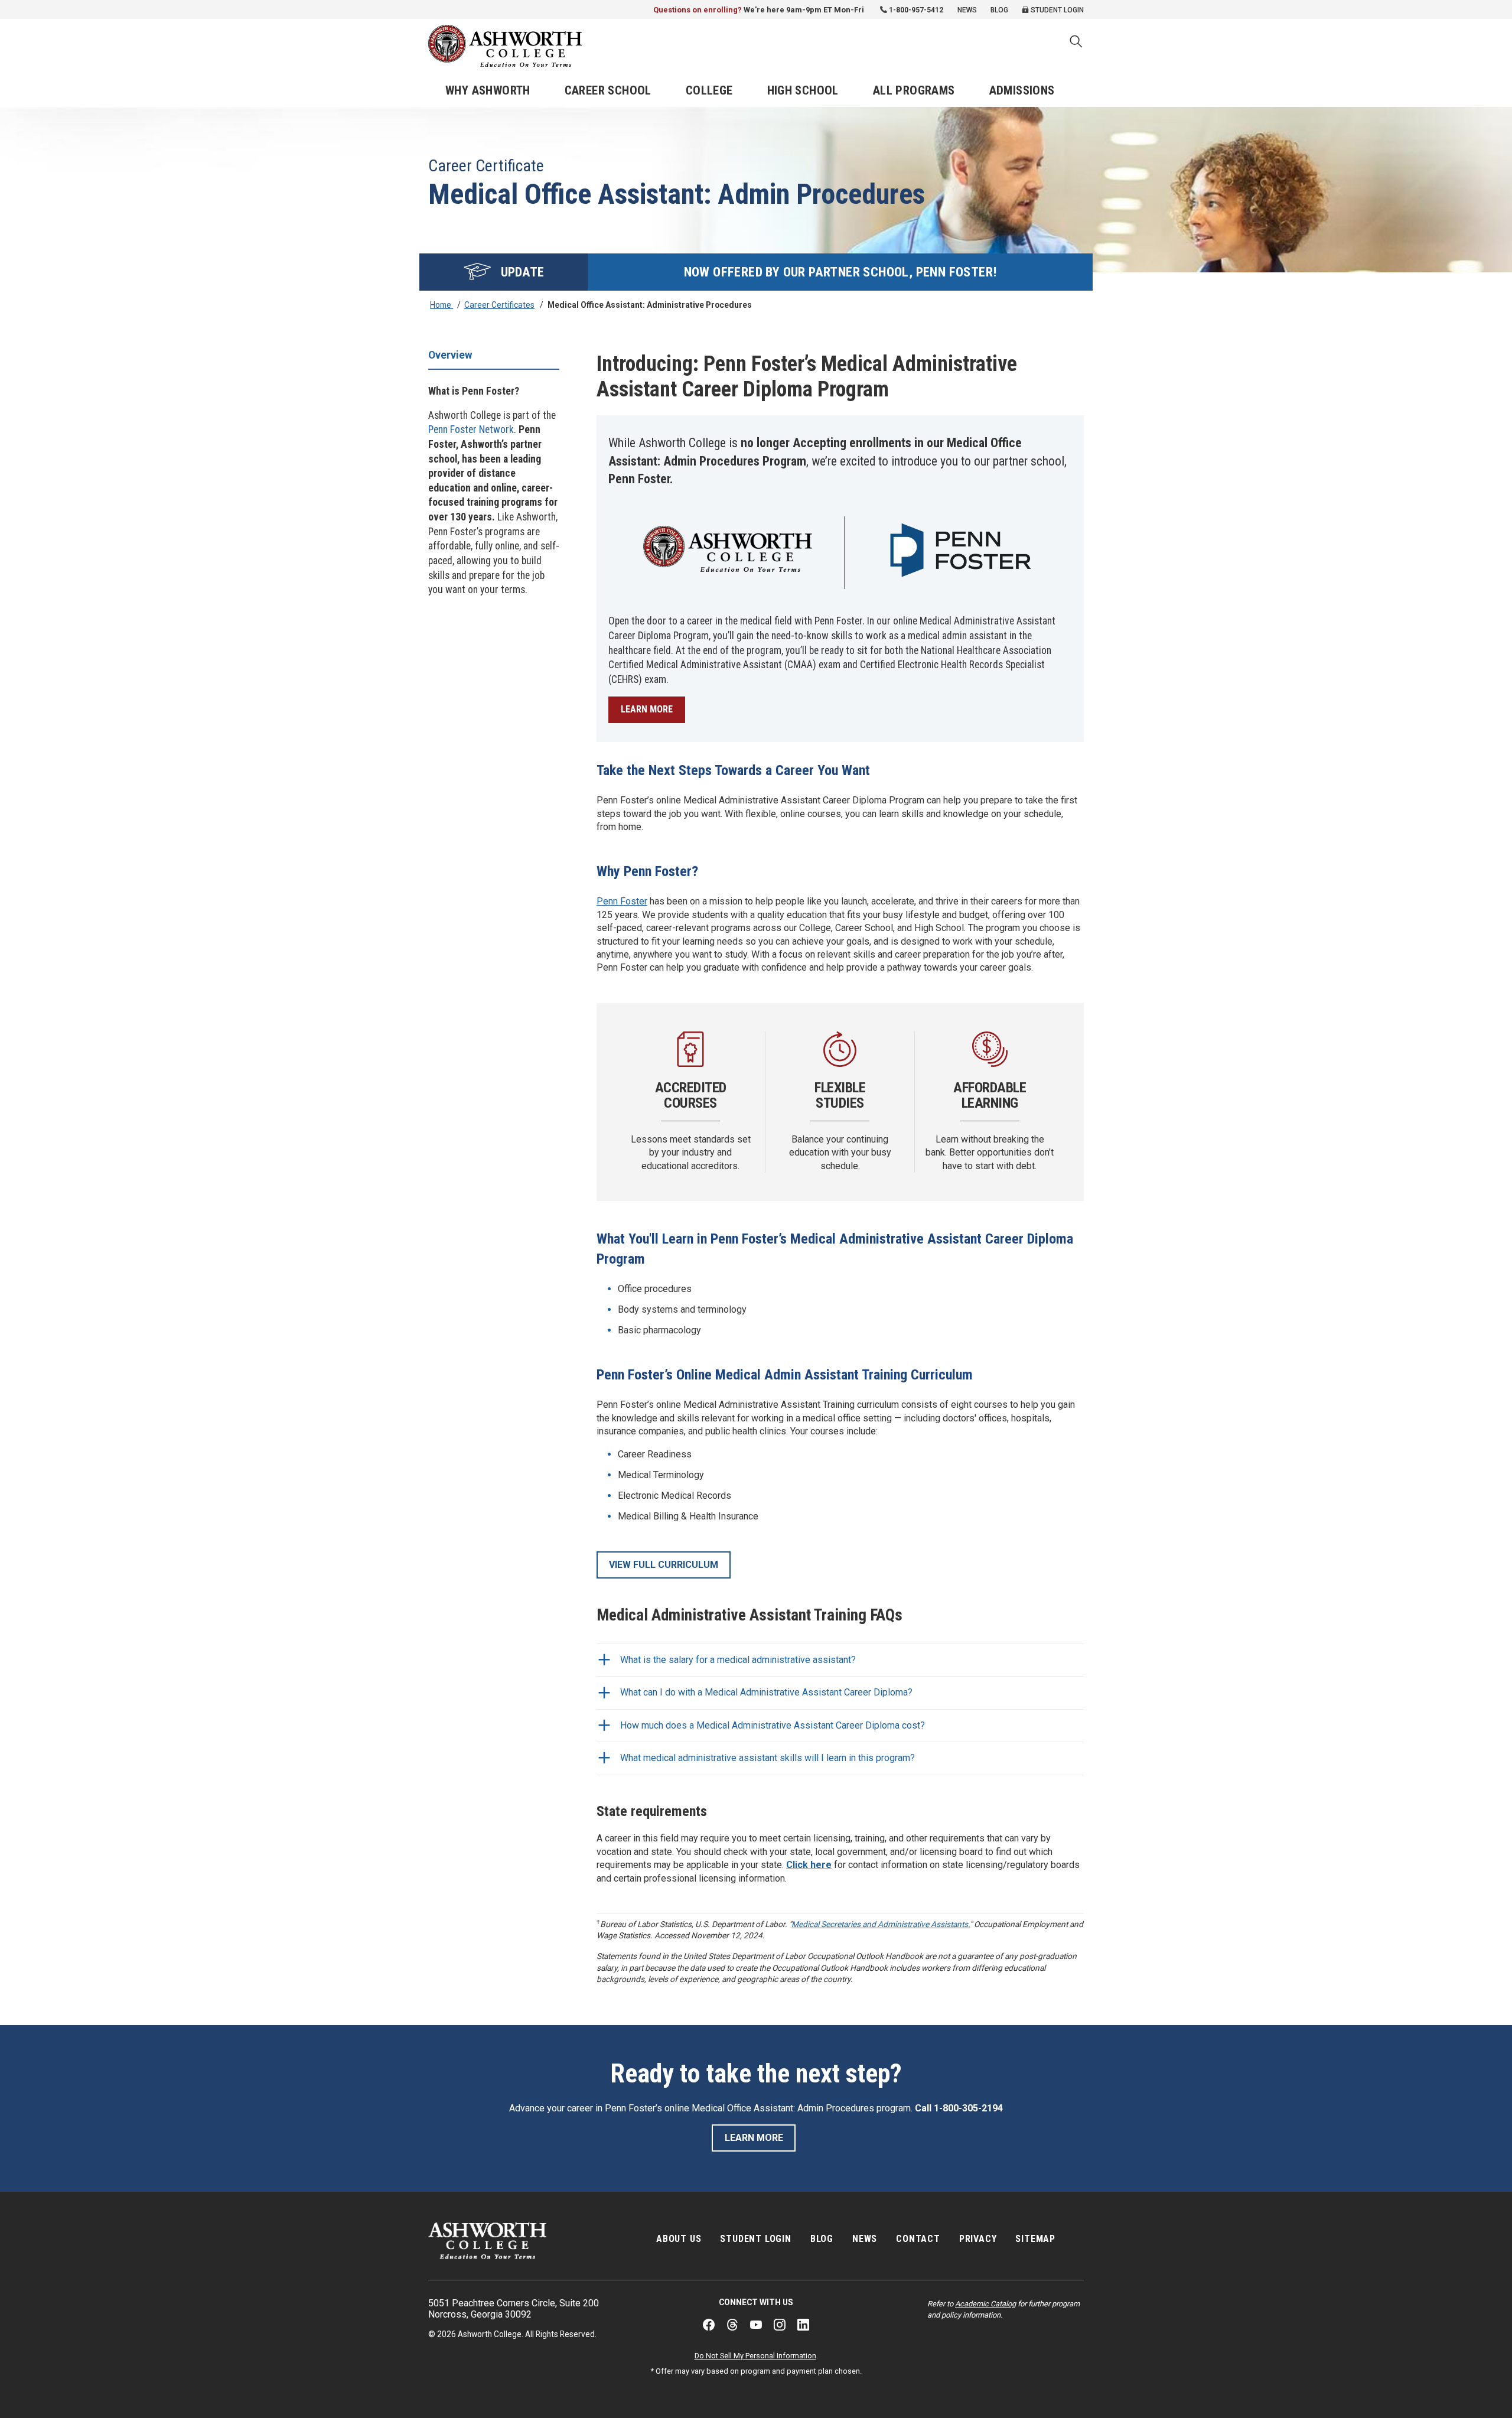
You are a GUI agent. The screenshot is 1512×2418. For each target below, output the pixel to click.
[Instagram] (780, 2325)
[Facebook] (709, 2325)
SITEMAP (1035, 2239)
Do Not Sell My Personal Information (755, 2356)
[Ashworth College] (505, 46)
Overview (450, 355)
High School (803, 90)
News (967, 10)
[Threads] (732, 2325)
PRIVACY (978, 2239)
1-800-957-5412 (916, 10)
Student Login (1056, 10)
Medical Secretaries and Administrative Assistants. (881, 1924)
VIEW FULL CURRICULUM (664, 1565)
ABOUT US (679, 2239)
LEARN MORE (647, 709)
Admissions (1022, 90)
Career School (608, 90)
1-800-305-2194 (968, 2108)
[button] (1076, 43)
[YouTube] (756, 2325)
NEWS (865, 2239)
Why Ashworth (488, 90)
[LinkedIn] (803, 2325)
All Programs (914, 90)
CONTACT (918, 2239)
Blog (999, 10)
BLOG (822, 2239)
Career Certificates (499, 305)
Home (441, 305)
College (709, 90)
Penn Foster (622, 901)
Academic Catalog (985, 2304)
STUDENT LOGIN (755, 2239)
